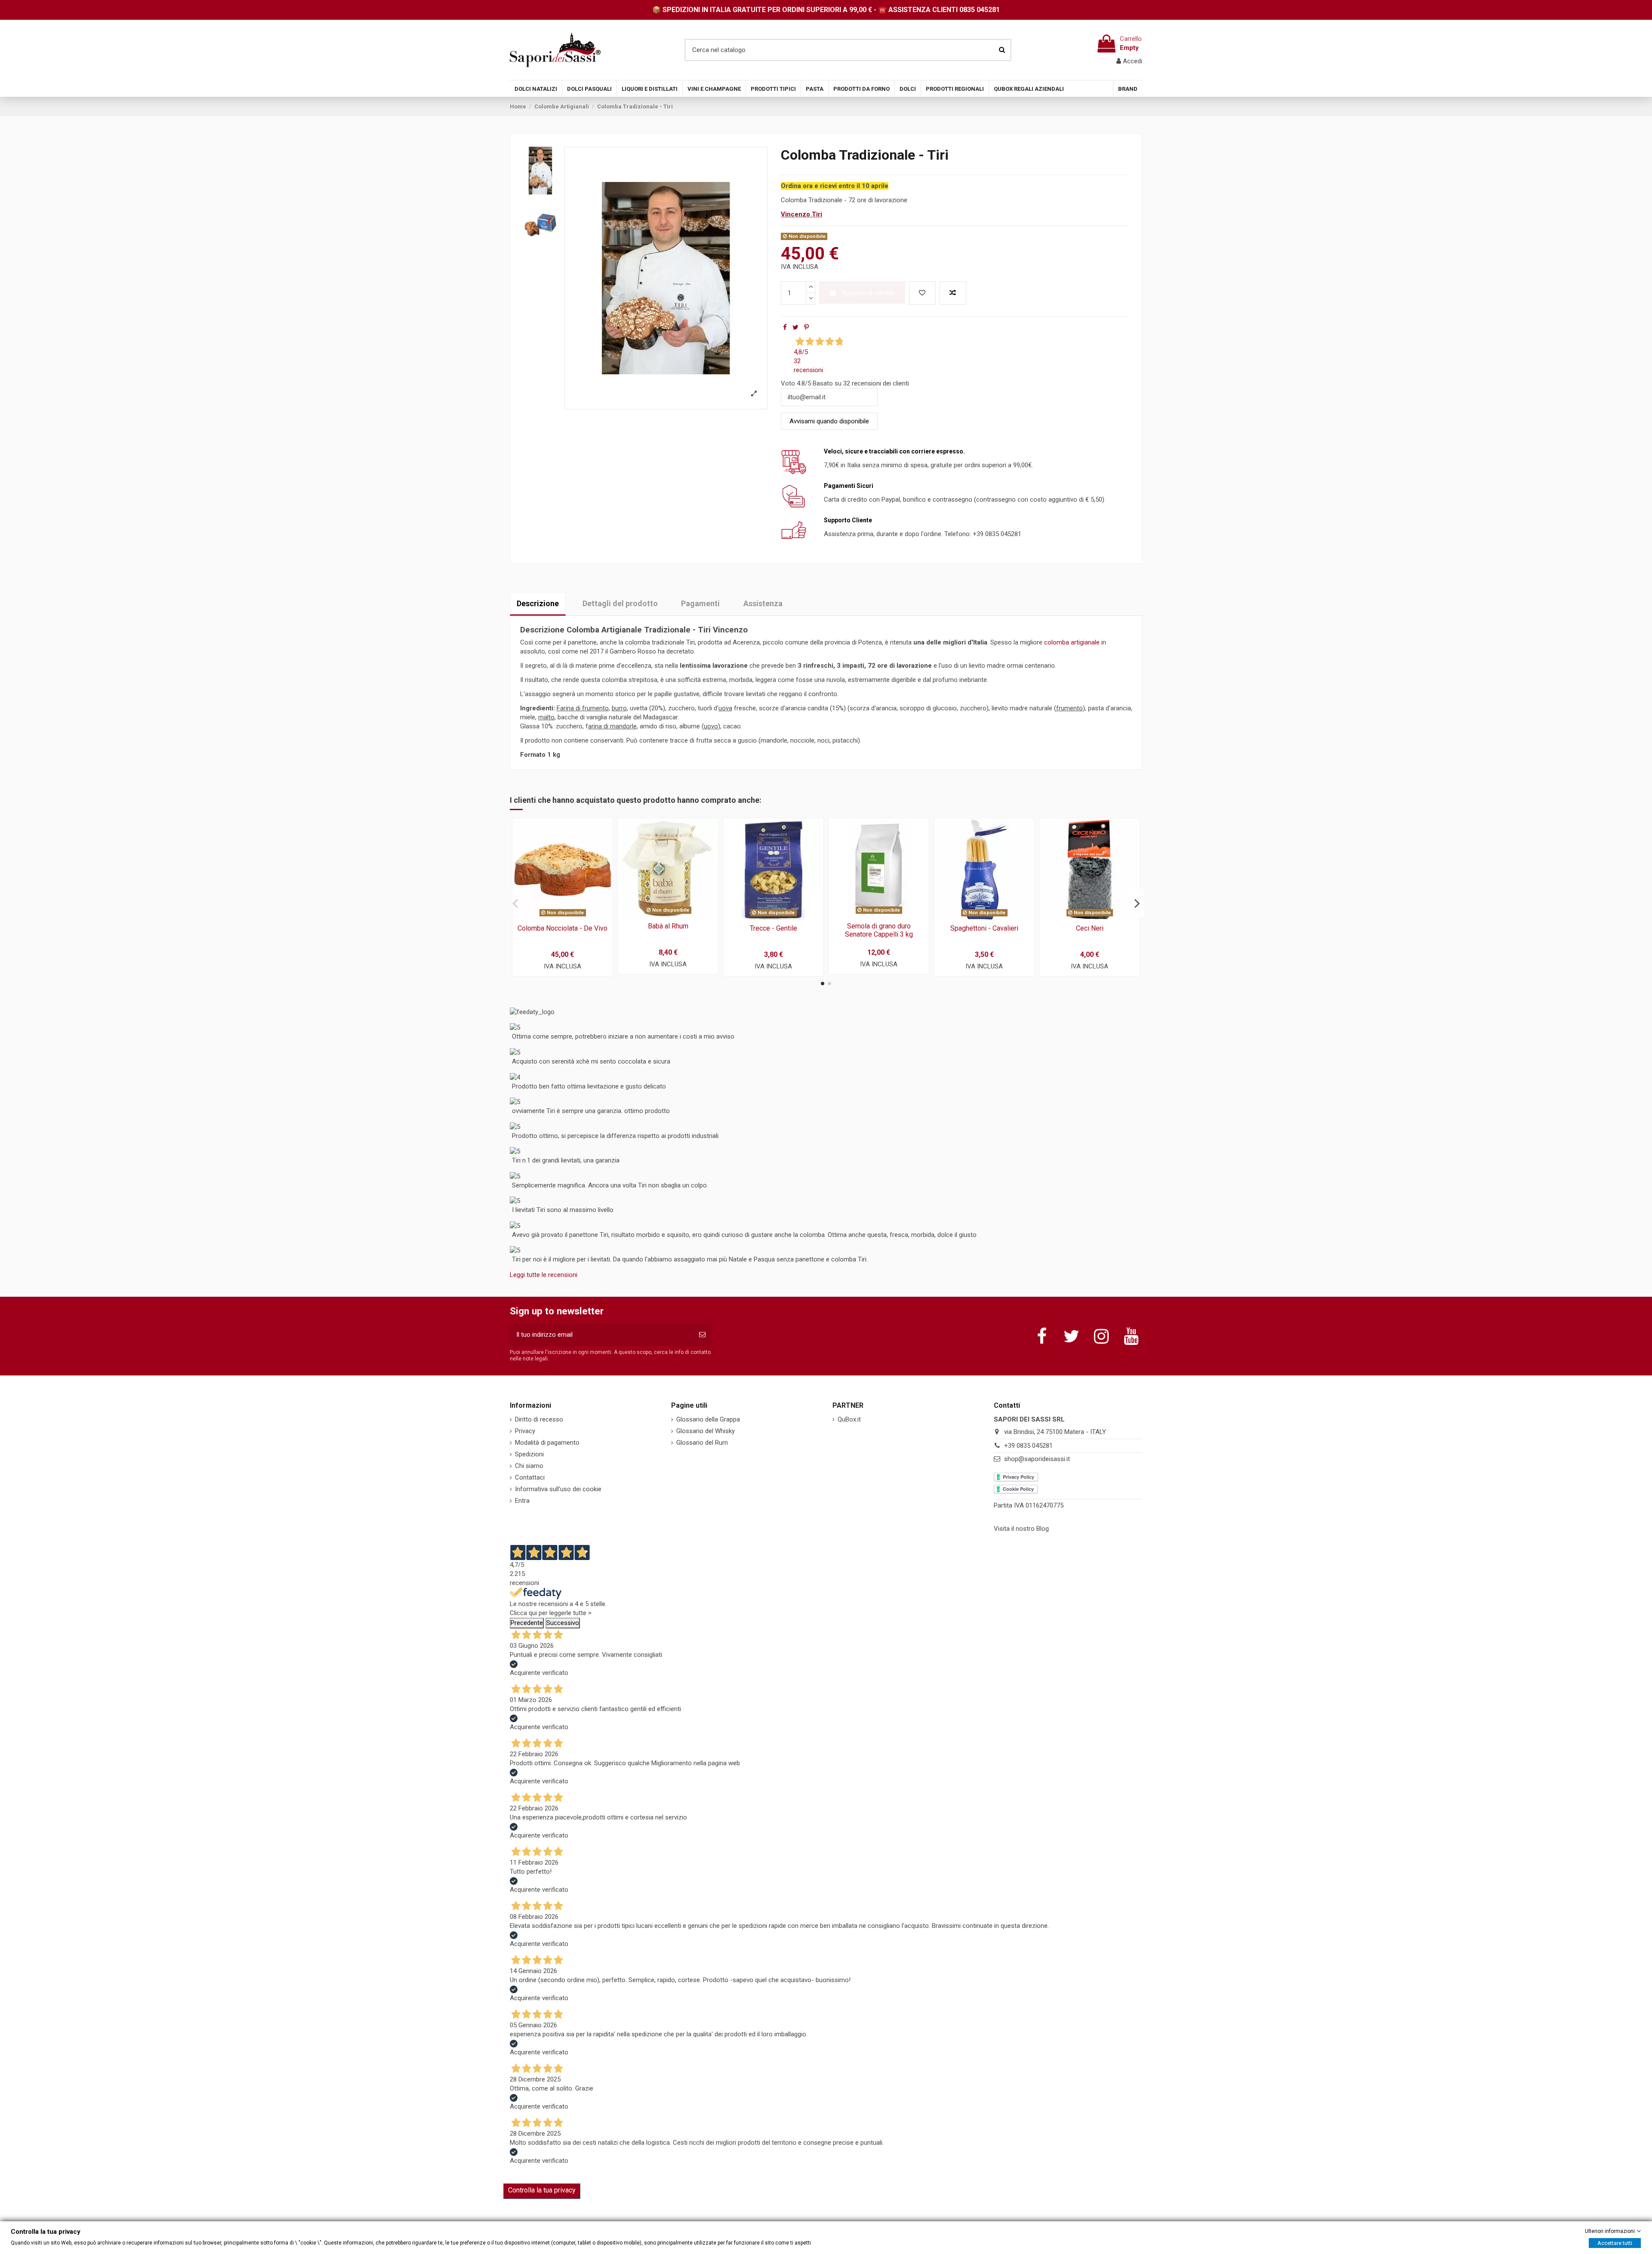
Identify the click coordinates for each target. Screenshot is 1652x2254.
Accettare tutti (1615, 2243)
